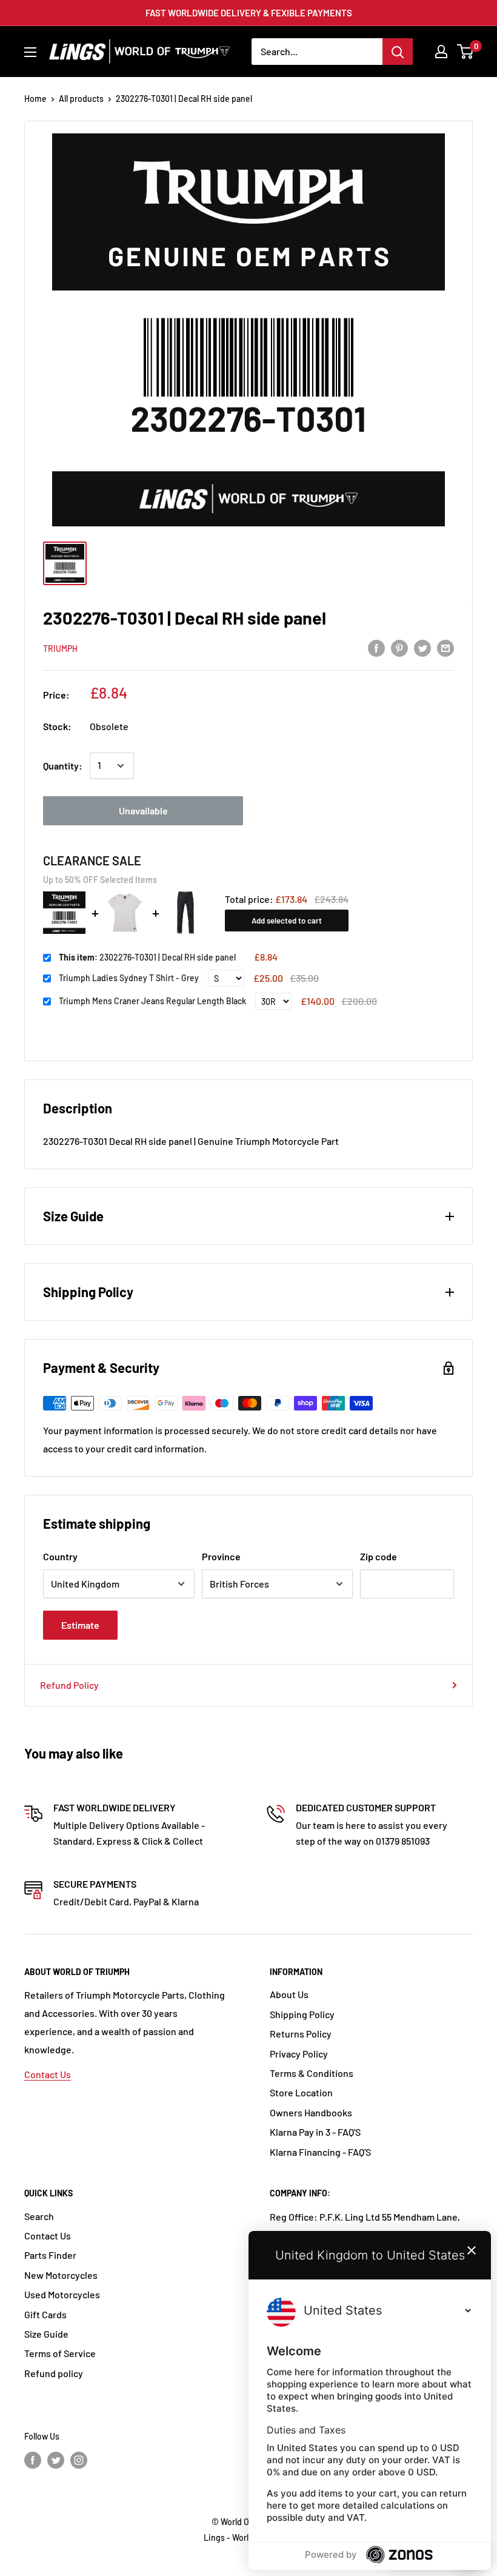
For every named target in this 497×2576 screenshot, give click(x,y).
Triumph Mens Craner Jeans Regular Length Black (152, 1001)
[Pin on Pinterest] (399, 647)
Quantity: (63, 766)
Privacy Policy (299, 2054)
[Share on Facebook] (376, 647)
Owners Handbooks (311, 2112)
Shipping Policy (302, 2014)
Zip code (379, 1556)
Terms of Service (60, 2353)
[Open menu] (30, 52)
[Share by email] (445, 647)
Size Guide (46, 2334)
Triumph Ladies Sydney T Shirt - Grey (129, 978)
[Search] (398, 52)
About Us (289, 1994)
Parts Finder (50, 2255)
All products (81, 99)
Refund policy (54, 2373)
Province (221, 1556)
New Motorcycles (61, 2275)
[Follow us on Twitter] (56, 2460)
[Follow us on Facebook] (33, 2460)
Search (39, 2216)
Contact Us (48, 2074)
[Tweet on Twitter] (422, 647)
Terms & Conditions (312, 2073)
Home (35, 99)
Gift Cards (45, 2314)
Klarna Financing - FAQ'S (320, 2152)
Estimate (80, 1625)
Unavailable (143, 810)
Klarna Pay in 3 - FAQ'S (315, 2132)
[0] (466, 52)
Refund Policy (69, 1685)
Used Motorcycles (62, 2294)
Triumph (60, 649)
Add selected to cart (287, 921)
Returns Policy (301, 2034)
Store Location (301, 2092)
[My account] (441, 52)
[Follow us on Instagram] (79, 2460)
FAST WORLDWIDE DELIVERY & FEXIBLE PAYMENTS (249, 13)
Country (60, 1556)
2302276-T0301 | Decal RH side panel (147, 957)
